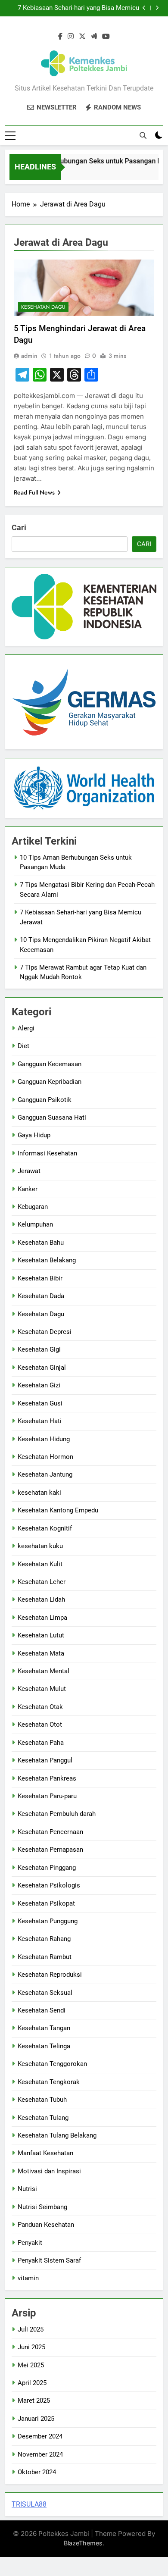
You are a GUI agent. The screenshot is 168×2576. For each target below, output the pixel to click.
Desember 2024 (40, 2436)
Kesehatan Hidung (44, 1439)
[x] (82, 37)
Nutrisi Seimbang (42, 2207)
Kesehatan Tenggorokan (52, 2064)
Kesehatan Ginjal (42, 1368)
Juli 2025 (31, 2329)
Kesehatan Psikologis (49, 1885)
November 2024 (40, 2454)
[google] (94, 37)
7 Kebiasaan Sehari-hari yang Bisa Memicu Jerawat (78, 8)
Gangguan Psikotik (45, 1100)
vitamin (28, 2278)
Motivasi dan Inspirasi (49, 2171)
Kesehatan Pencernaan (50, 1832)
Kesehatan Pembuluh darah (57, 1814)
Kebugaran (33, 1207)
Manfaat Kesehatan (45, 2153)
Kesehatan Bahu (41, 1243)
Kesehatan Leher (42, 1582)
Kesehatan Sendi (42, 2010)
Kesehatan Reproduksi (50, 1975)
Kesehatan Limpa (42, 1618)
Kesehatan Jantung (45, 1474)
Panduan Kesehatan (46, 2225)
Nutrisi (27, 2189)
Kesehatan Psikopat (46, 1903)
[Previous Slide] (144, 8)
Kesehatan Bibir (40, 1278)
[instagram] (71, 37)
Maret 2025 (34, 2401)
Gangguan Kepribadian (50, 1082)
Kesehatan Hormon (45, 1457)
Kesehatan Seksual (45, 1993)
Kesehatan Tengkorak (49, 2082)
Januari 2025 (36, 2419)
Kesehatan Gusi (40, 1403)
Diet (23, 1046)
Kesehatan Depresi (45, 1332)
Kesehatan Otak (40, 1707)
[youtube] (106, 37)
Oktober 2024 (37, 2472)
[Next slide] (157, 8)
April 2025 (32, 2383)
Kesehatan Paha (41, 1743)
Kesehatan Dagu (43, 307)
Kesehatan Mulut (42, 1689)
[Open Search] (143, 135)
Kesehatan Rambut (45, 1957)
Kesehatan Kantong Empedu (58, 1510)
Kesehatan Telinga (44, 2046)
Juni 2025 (31, 2347)
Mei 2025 (31, 2365)
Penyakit (30, 2243)
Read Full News (34, 492)
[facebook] (60, 37)
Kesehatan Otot (40, 1725)
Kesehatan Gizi (39, 1385)
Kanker (28, 1189)
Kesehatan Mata (41, 1653)
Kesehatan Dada (41, 1296)
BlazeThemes (83, 2543)
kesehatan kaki (39, 1493)
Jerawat (29, 1171)
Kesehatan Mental (44, 1671)
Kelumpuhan (35, 1224)
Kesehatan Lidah (41, 1599)
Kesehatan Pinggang (47, 1868)
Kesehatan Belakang (47, 1260)
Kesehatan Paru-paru (47, 1796)
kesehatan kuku (40, 1546)
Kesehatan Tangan (44, 2028)
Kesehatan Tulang (43, 2118)
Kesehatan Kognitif (45, 1528)
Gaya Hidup (34, 1135)
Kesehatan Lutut (41, 1635)
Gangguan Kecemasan (50, 1064)
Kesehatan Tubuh (42, 2100)
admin (29, 356)
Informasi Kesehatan (47, 1153)
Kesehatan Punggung (48, 1921)
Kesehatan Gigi (39, 1349)
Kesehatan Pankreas (47, 1778)
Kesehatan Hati (40, 1421)
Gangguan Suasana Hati (52, 1117)
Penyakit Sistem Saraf (49, 2260)
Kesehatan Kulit (40, 1564)
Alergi (26, 1028)
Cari (19, 527)
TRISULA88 (29, 2504)
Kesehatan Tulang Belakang (57, 2135)
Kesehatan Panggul (45, 1760)
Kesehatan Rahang (44, 1939)
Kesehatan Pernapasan (50, 1850)
